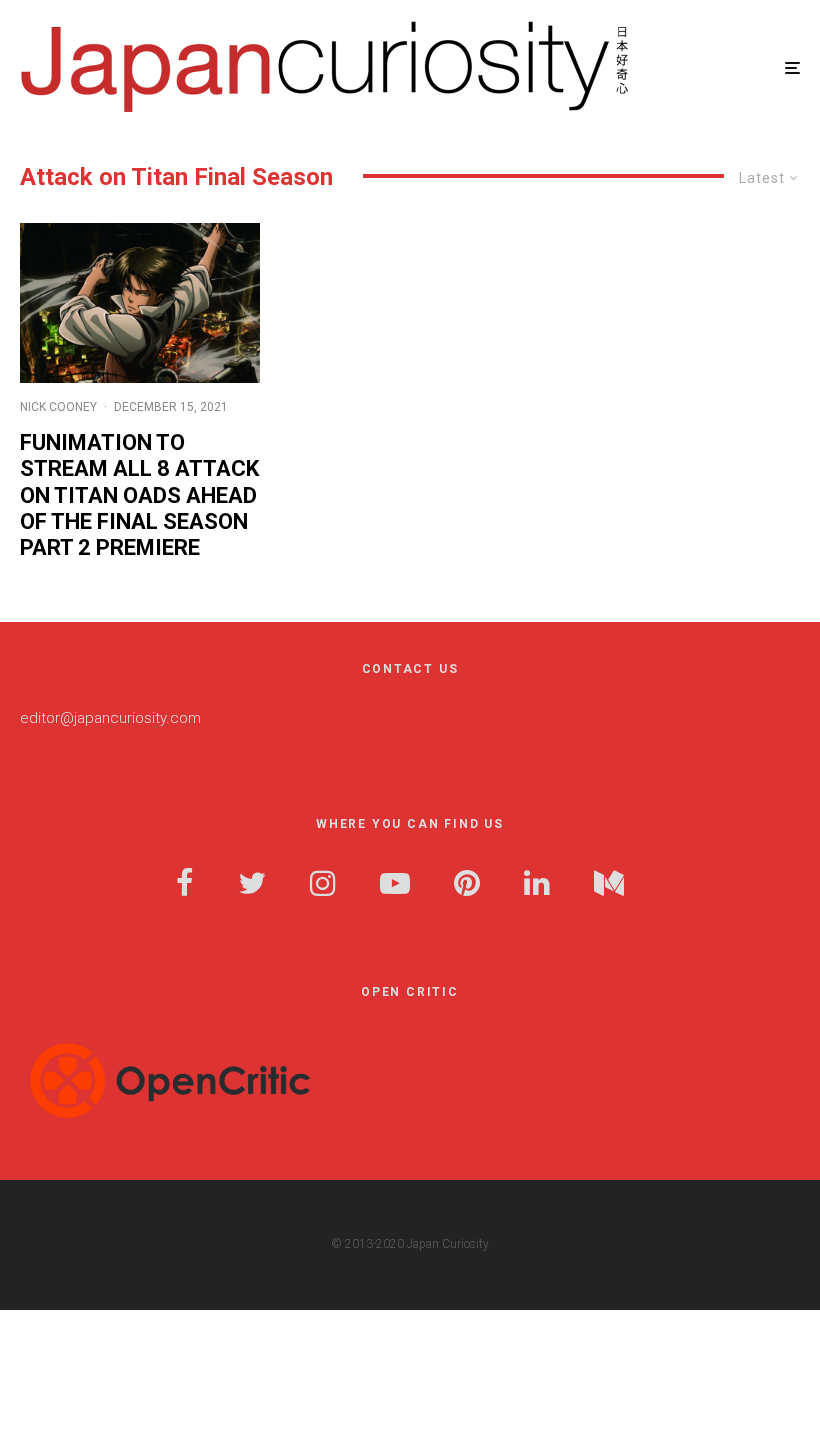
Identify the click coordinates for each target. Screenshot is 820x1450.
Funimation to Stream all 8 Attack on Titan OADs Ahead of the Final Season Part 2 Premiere (139, 495)
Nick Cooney (58, 407)
